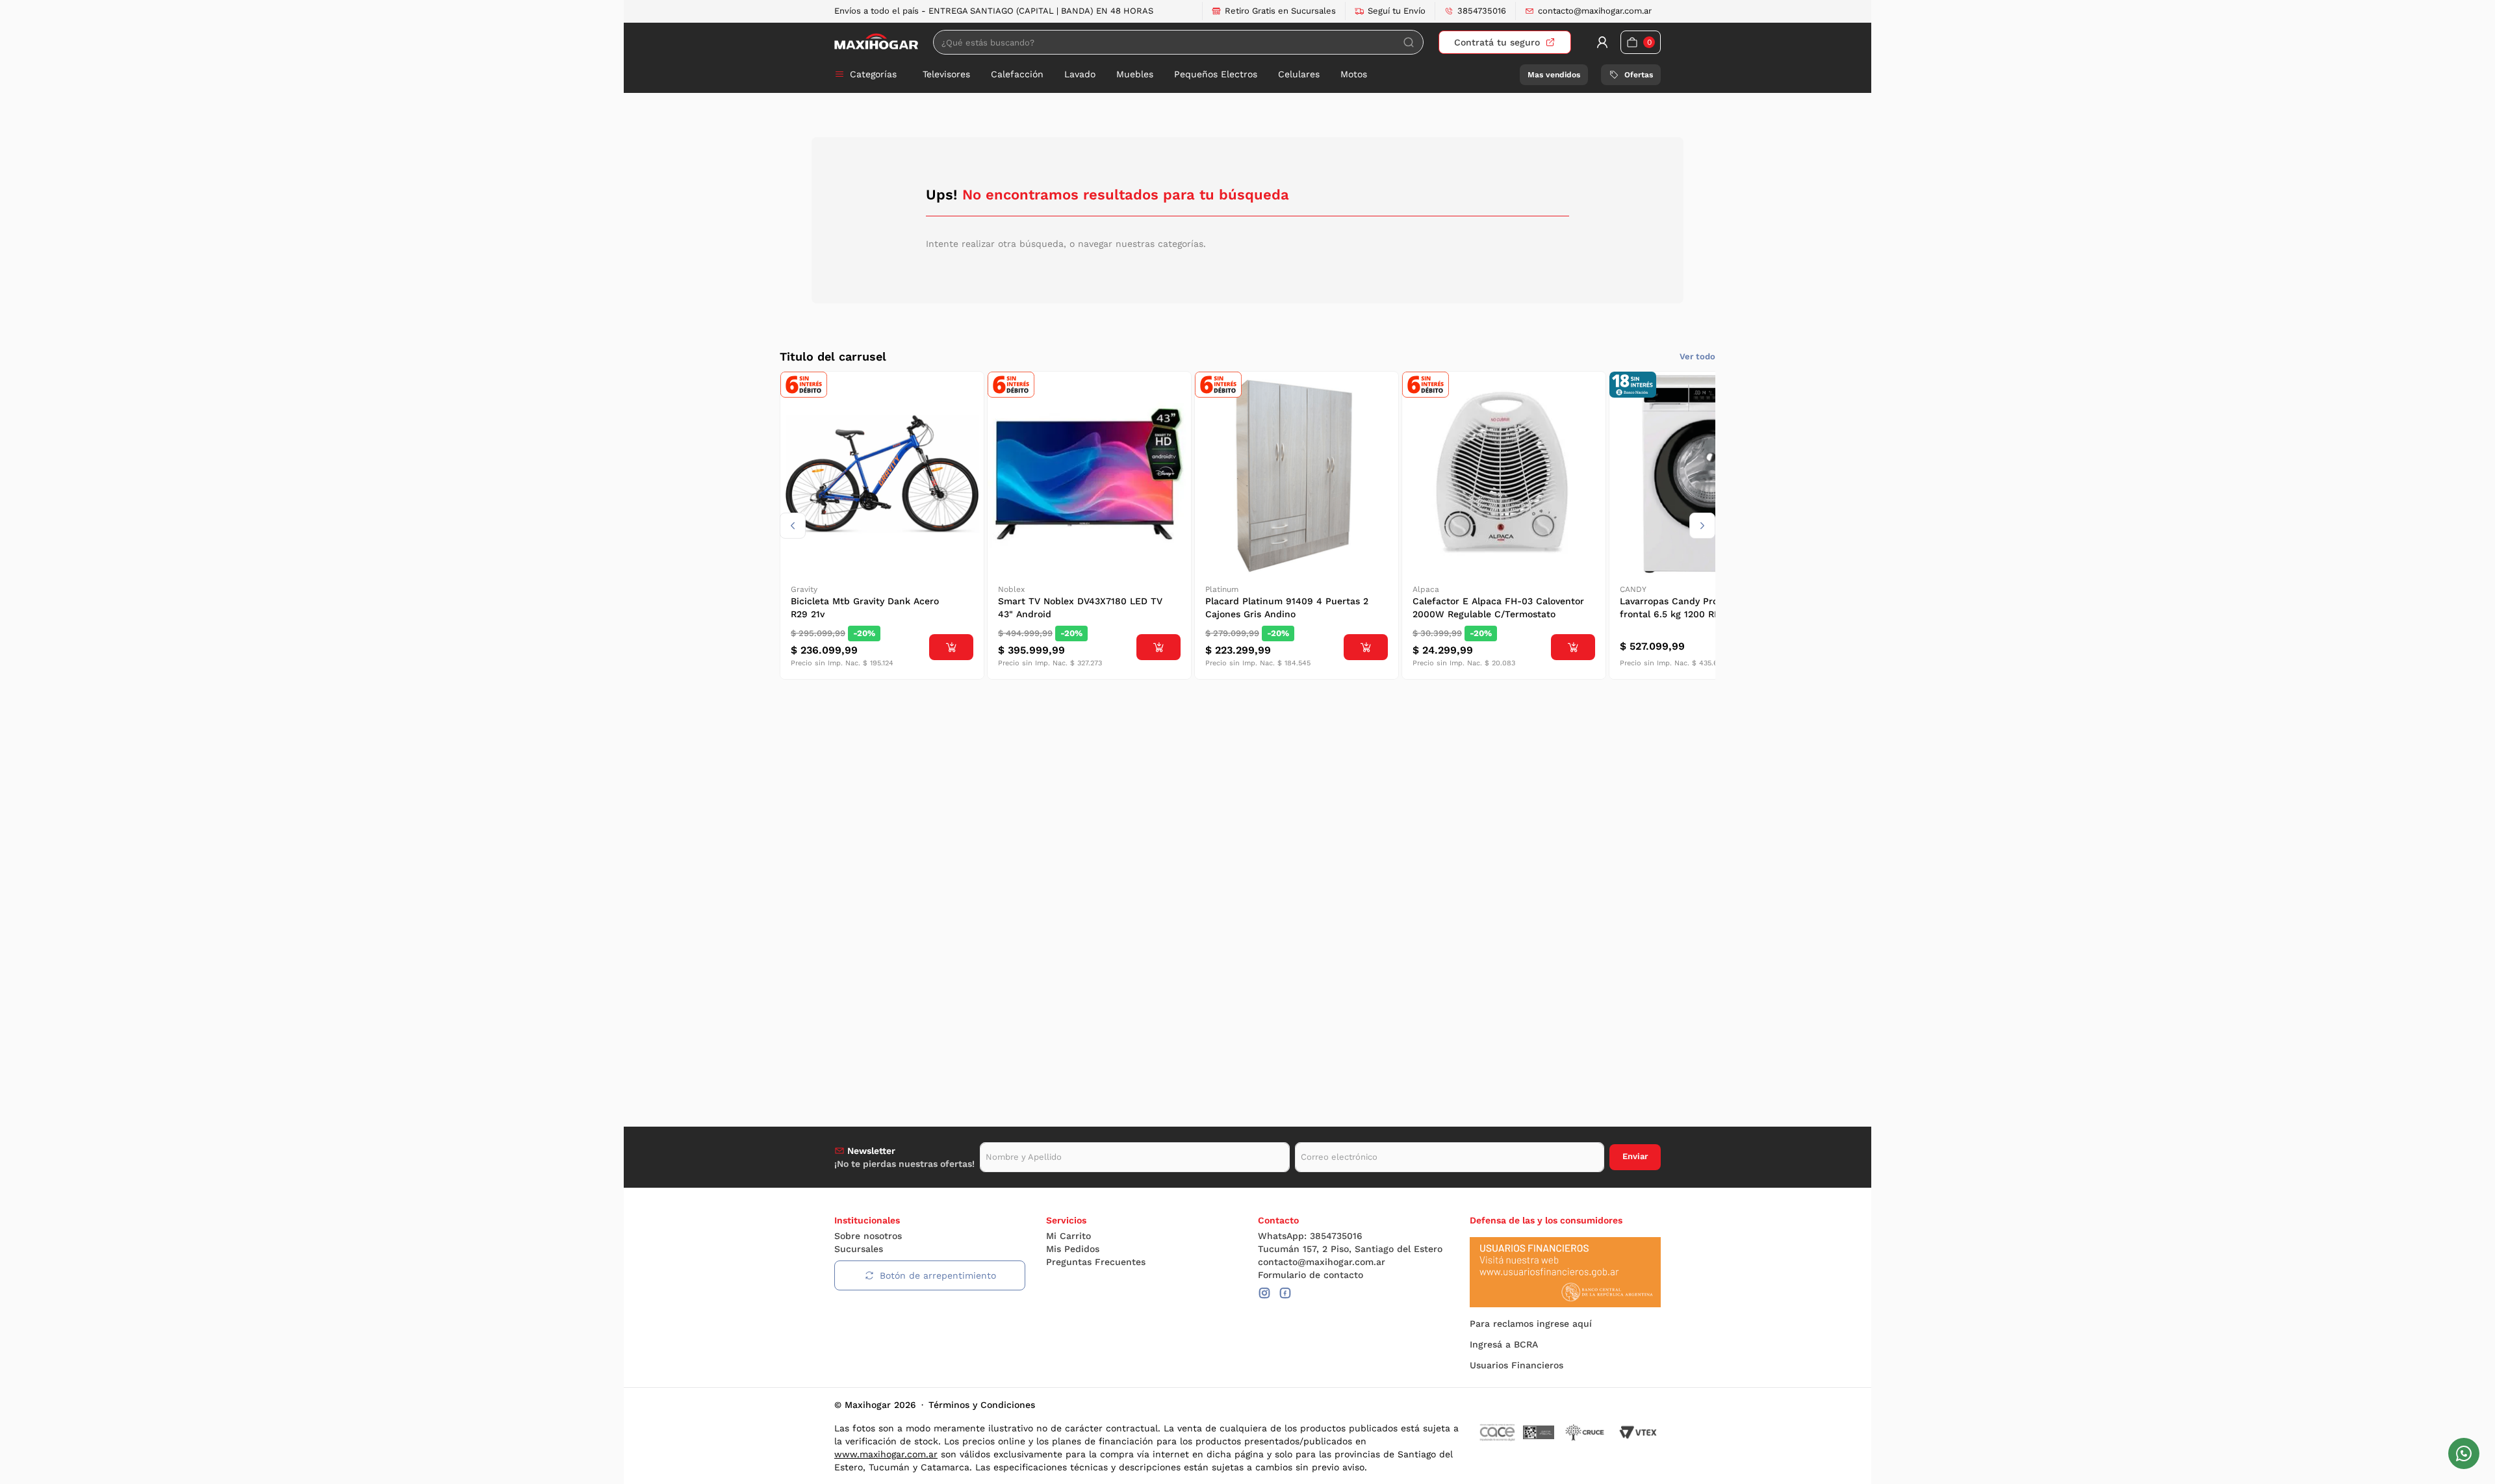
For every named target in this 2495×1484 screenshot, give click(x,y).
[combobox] (1178, 42)
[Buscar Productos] (1409, 42)
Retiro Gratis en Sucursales (1280, 11)
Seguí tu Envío (1397, 11)
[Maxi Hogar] (876, 42)
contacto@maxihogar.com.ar (1595, 11)
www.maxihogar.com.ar (886, 1454)
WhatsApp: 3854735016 (1310, 1236)
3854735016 (1482, 11)
